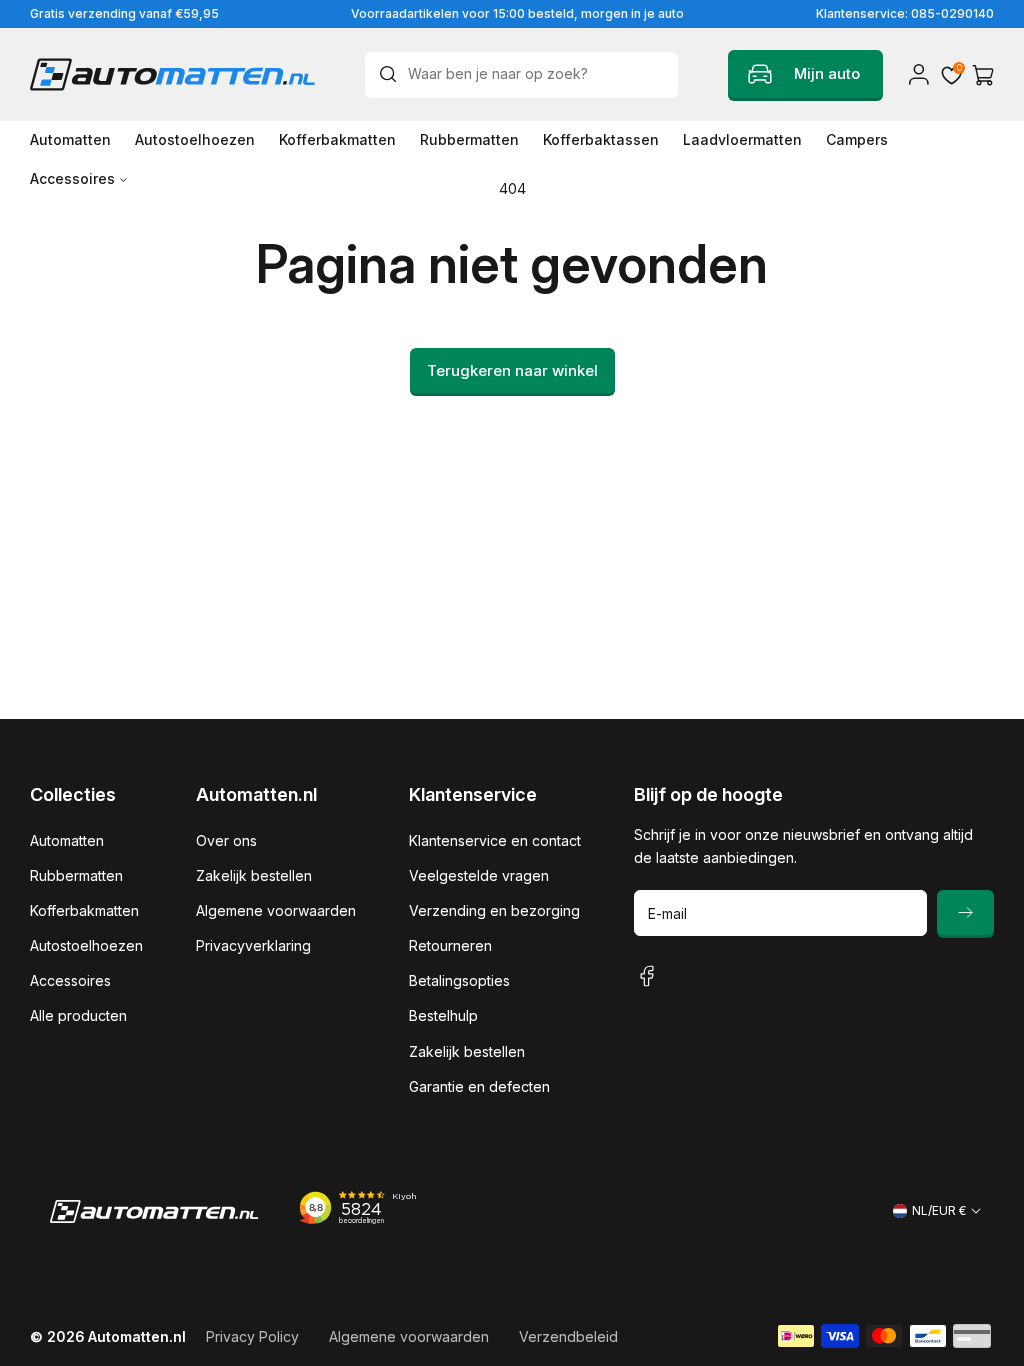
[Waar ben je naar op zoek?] (393, 74)
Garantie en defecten (479, 1086)
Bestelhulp (443, 1015)
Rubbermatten (76, 875)
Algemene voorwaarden (276, 910)
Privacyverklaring (253, 945)
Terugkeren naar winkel (512, 370)
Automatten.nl (137, 1336)
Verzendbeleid (568, 1336)
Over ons (226, 840)
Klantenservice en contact (495, 840)
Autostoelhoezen (86, 945)
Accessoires (70, 980)
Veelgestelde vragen (479, 875)
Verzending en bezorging (494, 910)
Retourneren (450, 945)
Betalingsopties (459, 980)
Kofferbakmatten (84, 910)
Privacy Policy (252, 1336)
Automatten (67, 840)
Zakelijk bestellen (254, 875)
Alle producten (78, 1015)
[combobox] (521, 75)
